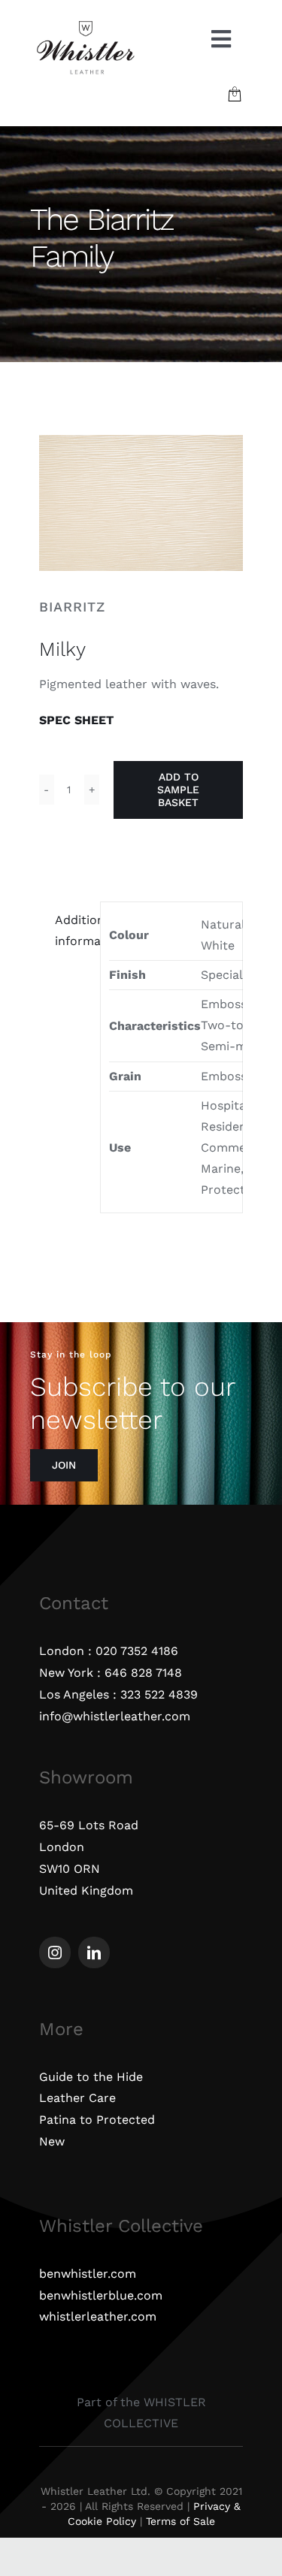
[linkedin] (94, 1952)
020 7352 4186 (137, 1651)
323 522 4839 (159, 1694)
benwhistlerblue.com (101, 2295)
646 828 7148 (143, 1673)
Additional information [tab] (74, 930)
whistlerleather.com (98, 2316)
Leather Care (77, 2098)
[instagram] (55, 1952)
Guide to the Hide (91, 2077)
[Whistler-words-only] (86, 24)
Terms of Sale (180, 2521)
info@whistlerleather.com (115, 1716)
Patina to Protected (97, 2120)
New (52, 2141)
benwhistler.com (88, 2274)
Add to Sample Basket (178, 790)
